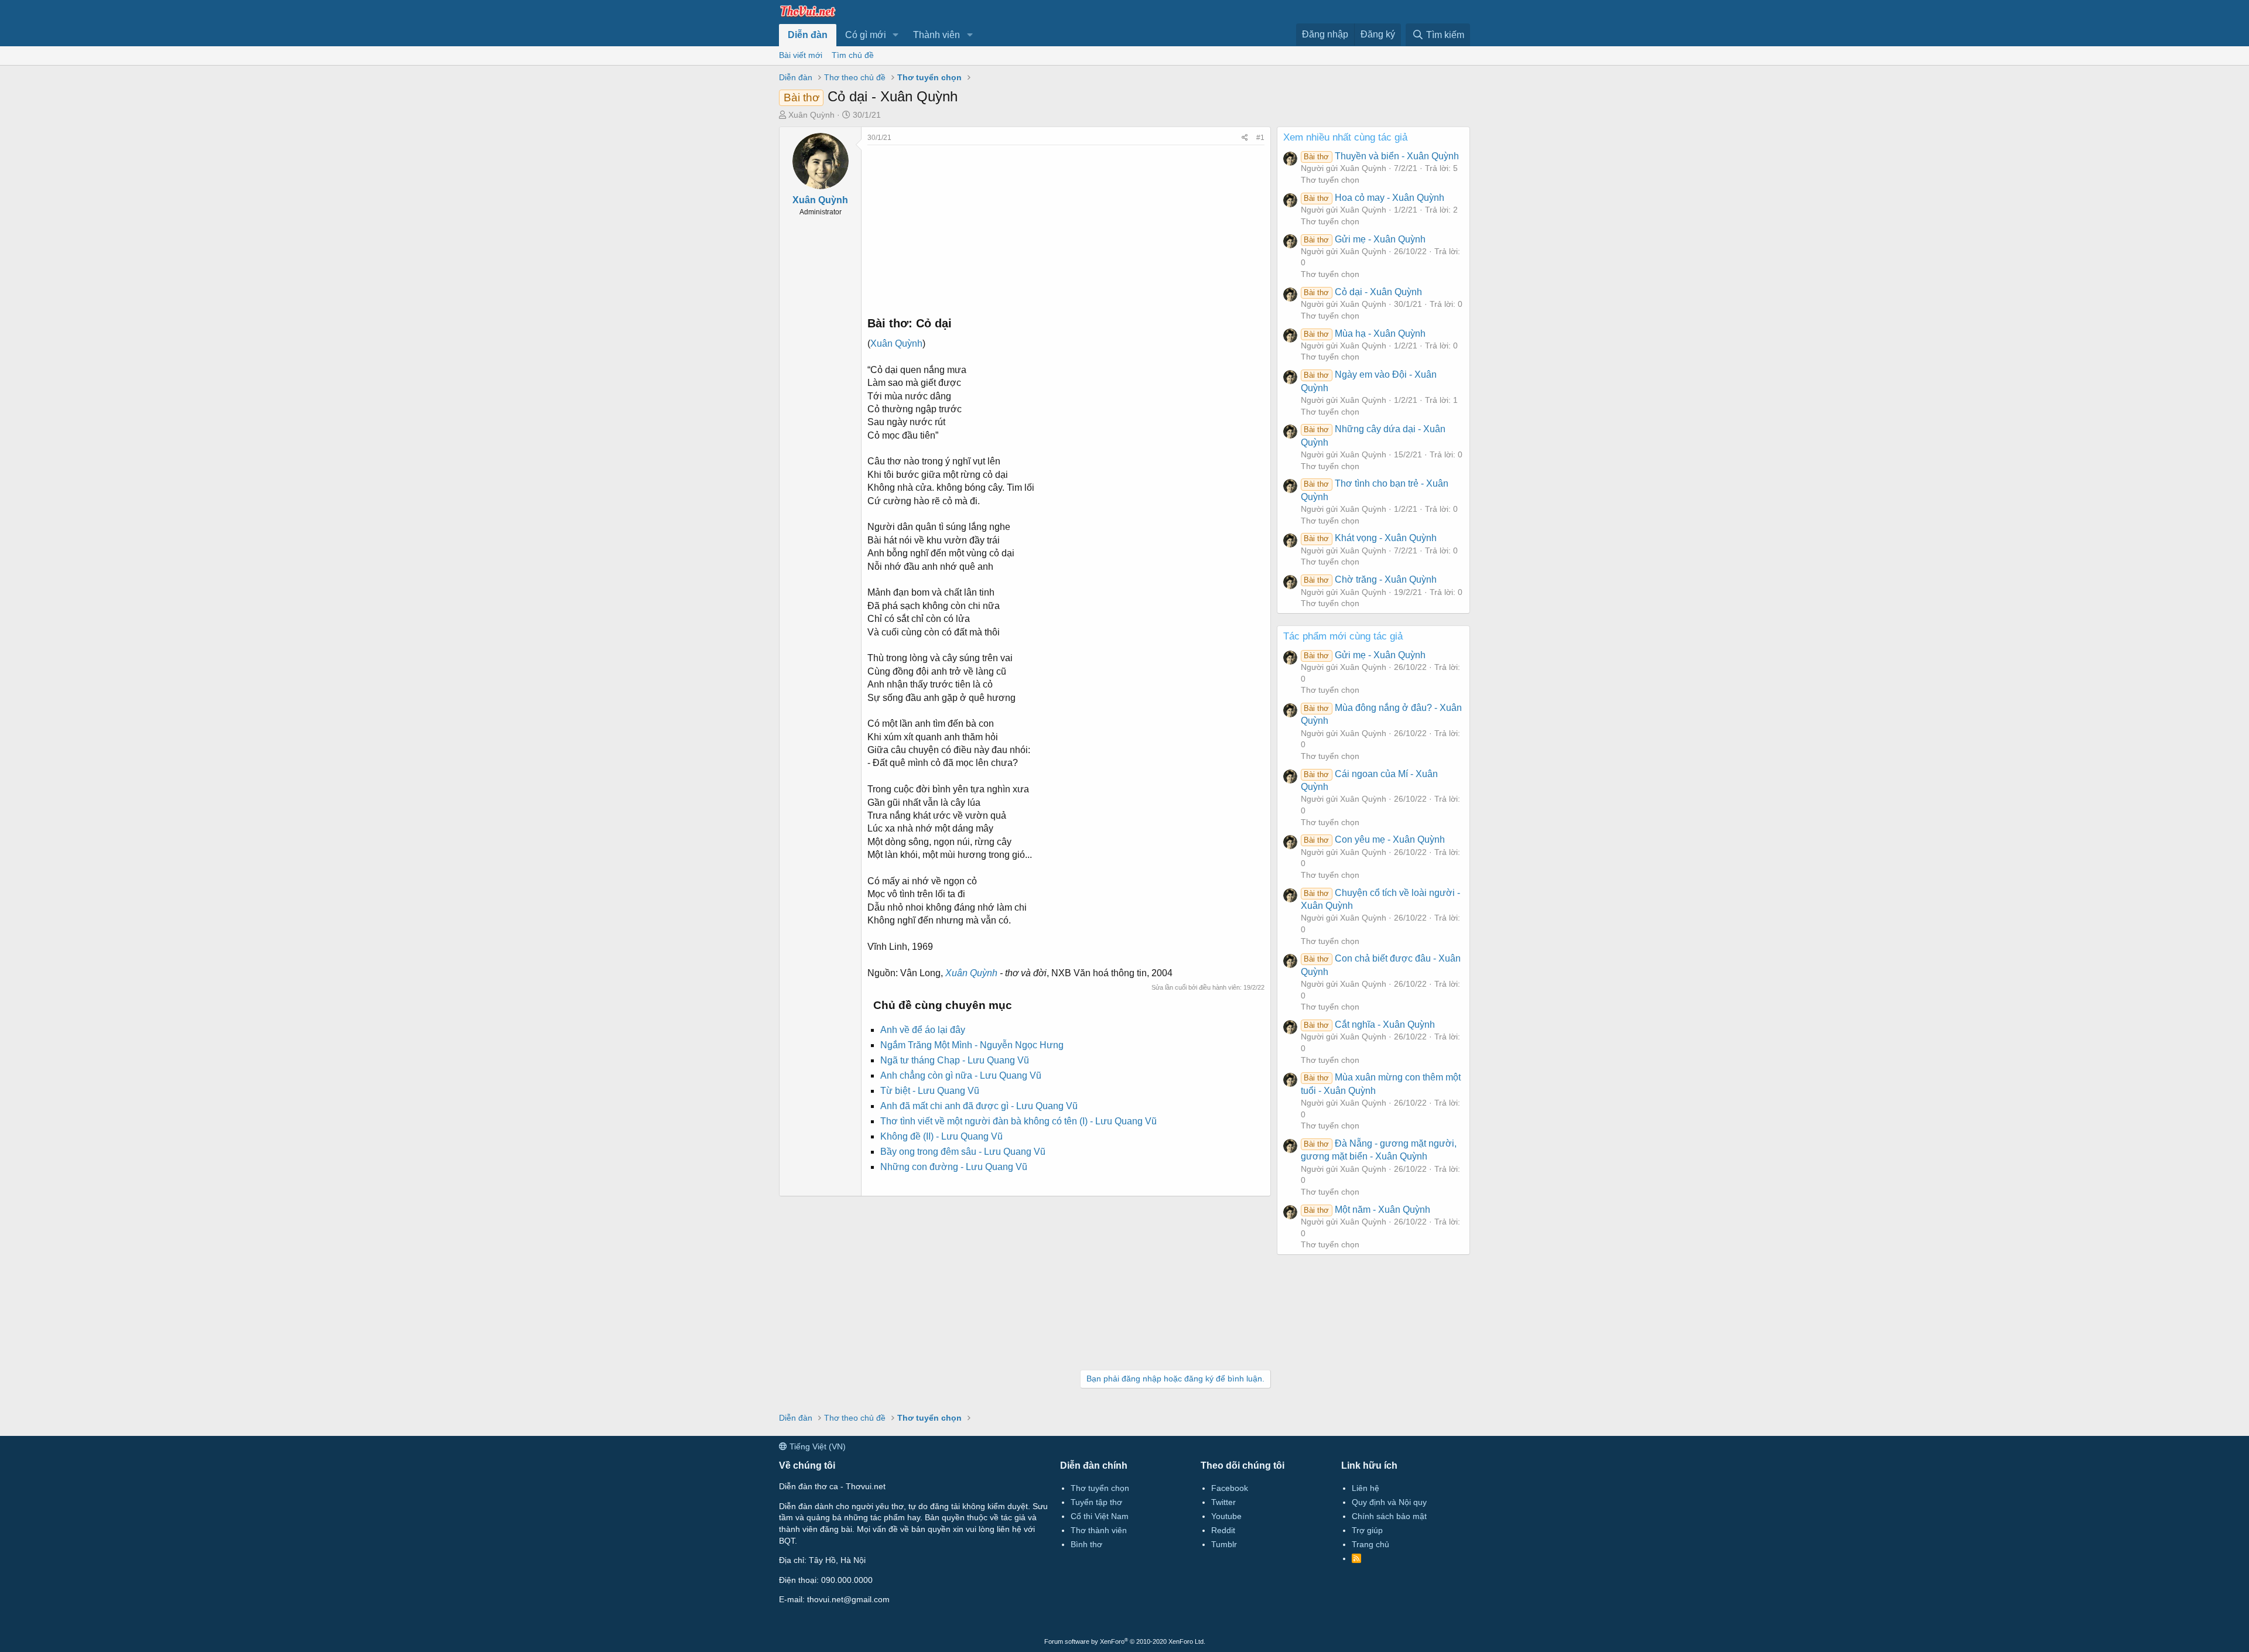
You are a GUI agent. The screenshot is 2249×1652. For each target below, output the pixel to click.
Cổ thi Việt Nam (1100, 1516)
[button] (896, 35)
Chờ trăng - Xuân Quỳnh (1370, 579)
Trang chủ (1370, 1544)
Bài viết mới (801, 55)
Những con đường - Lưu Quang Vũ (954, 1167)
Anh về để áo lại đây (923, 1030)
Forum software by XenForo (1125, 1641)
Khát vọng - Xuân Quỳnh (1370, 538)
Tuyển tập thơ (1096, 1502)
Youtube (1226, 1516)
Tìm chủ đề (853, 55)
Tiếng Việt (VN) (816, 1446)
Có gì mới (866, 35)
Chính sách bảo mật (1389, 1516)
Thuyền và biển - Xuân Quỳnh (1381, 156)
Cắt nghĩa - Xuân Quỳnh (1369, 1025)
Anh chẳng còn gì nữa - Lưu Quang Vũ (961, 1075)
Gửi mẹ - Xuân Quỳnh (1364, 239)
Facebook (1230, 1488)
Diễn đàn (808, 35)
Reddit (1223, 1530)
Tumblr (1224, 1544)
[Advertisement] (1066, 227)
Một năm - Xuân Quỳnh (1367, 1210)
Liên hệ (1366, 1488)
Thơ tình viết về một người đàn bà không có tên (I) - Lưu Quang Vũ (1018, 1121)
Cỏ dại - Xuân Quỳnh (1363, 292)
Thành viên (936, 35)
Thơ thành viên (1099, 1530)
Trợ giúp (1367, 1530)
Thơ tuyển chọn (1330, 180)
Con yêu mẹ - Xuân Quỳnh (1374, 839)
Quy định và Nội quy (1389, 1502)
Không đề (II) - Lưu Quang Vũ (941, 1136)
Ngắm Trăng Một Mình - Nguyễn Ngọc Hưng (972, 1045)
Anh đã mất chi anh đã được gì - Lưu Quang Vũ (979, 1106)
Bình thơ (1086, 1544)
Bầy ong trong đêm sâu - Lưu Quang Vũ (963, 1152)
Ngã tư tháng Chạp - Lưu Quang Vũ (955, 1060)
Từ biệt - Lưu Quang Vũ (930, 1091)
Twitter (1223, 1502)
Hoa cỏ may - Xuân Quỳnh (1374, 198)
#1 (1260, 138)
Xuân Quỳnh (811, 115)
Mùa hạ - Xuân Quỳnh (1364, 334)
